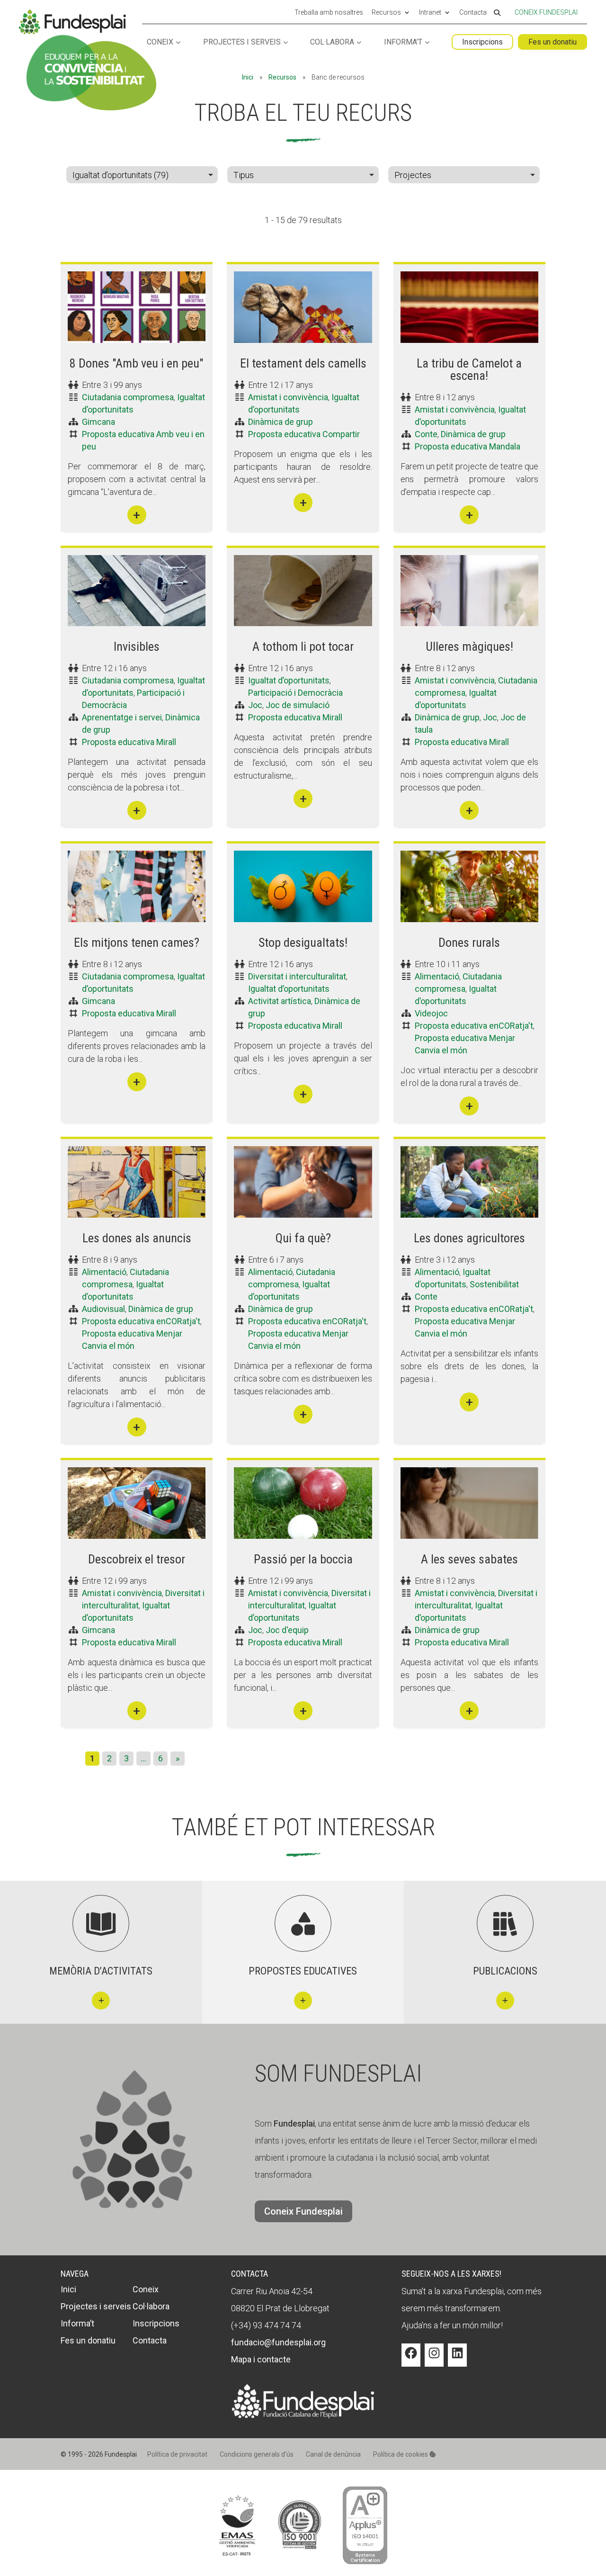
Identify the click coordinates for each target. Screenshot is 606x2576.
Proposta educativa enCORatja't (474, 1026)
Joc (255, 705)
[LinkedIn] (457, 2360)
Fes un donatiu (553, 42)
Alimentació (437, 976)
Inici (248, 77)
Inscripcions (482, 42)
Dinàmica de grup (281, 422)
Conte (426, 434)
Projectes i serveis (242, 42)
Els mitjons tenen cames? (137, 942)
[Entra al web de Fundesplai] (303, 2415)
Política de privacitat (177, 2454)
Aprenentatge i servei (122, 717)
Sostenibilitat (494, 1284)
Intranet (430, 13)
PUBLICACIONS (505, 1971)
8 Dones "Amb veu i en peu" (137, 363)
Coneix (160, 42)
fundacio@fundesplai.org (278, 2342)
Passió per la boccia (303, 1559)
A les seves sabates (469, 1559)
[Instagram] (434, 2360)
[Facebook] (411, 2360)
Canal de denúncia (333, 2454)
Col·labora (332, 42)
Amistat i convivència (288, 397)
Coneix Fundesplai (546, 12)
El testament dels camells (303, 363)
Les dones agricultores (469, 1238)
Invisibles (137, 646)
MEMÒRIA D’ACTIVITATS (101, 1971)
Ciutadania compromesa (128, 397)
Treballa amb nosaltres (329, 13)
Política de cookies (401, 2454)
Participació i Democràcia (295, 693)
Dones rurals (469, 942)
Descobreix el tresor (137, 1559)
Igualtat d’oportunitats (289, 680)
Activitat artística (280, 1001)
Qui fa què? (303, 1238)
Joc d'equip (287, 1630)
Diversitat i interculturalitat (297, 976)
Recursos (386, 13)
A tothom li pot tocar (303, 646)
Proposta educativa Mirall (129, 742)
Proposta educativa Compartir (304, 434)
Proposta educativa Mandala (468, 446)
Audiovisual (103, 1309)
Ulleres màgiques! (469, 646)
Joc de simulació (298, 705)
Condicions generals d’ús (257, 2454)
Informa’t (403, 42)
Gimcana (98, 422)
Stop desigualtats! (303, 942)
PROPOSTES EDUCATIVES (303, 1971)
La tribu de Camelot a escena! (469, 369)
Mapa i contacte (261, 2359)
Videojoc (431, 1013)
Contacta (473, 13)
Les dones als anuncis (137, 1238)
